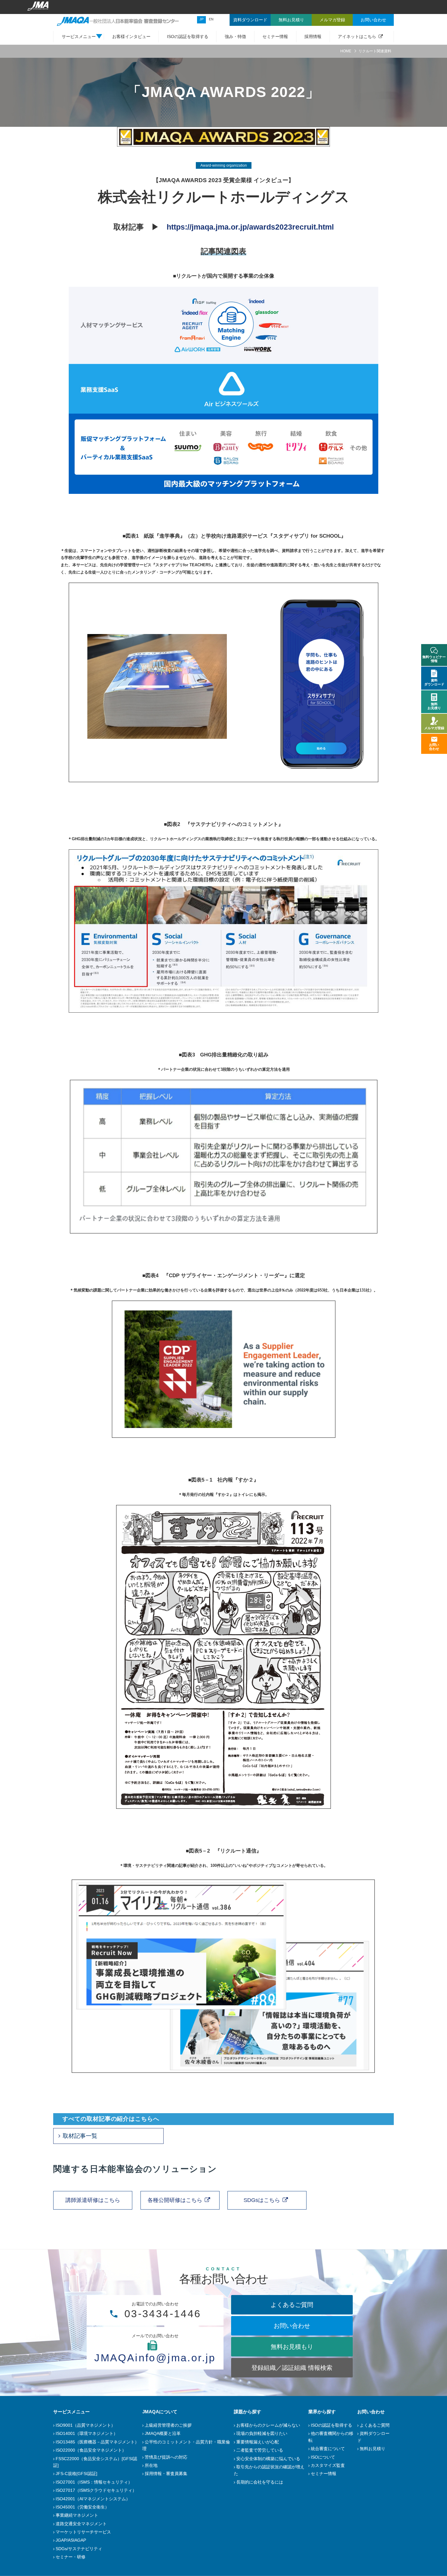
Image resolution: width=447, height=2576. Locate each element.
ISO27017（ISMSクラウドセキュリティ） (96, 2490)
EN (211, 19)
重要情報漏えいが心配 (258, 2442)
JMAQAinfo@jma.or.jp (155, 2358)
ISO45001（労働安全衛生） (82, 2507)
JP (201, 19)
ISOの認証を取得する (188, 36)
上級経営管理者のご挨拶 (168, 2425)
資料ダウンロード (434, 682)
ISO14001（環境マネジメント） (87, 2433)
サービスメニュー (71, 2412)
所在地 (151, 2465)
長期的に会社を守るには (260, 2482)
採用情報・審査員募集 (166, 2474)
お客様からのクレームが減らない (268, 2425)
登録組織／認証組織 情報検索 (292, 2368)
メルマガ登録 (434, 728)
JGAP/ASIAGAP (71, 2540)
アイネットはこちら (357, 36)
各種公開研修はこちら (175, 2200)
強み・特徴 (235, 36)
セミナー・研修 (71, 2557)
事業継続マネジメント (77, 2515)
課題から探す (248, 2412)
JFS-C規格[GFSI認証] (76, 2474)
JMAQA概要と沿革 (163, 2433)
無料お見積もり (292, 2347)
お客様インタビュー (131, 36)
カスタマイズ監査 (328, 2465)
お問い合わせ (292, 2326)
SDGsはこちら (262, 2200)
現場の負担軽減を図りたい (262, 2433)
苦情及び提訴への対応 (166, 2457)
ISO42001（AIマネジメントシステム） (93, 2499)
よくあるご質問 (292, 2305)
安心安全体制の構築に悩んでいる (268, 2459)
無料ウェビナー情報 (434, 659)
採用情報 (313, 36)
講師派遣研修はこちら (93, 2200)
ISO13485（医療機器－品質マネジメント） (97, 2442)
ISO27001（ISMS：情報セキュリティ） (94, 2482)
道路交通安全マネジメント (81, 2524)
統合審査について (328, 2449)
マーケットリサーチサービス (83, 2532)
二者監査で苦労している (260, 2450)
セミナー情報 (275, 36)
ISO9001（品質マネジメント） (85, 2425)
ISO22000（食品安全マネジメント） (91, 2450)
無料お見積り (372, 2449)
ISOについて (323, 2457)
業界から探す (322, 2412)
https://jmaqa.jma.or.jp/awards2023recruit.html (250, 227)
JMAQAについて (160, 2412)
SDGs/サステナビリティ (79, 2549)
